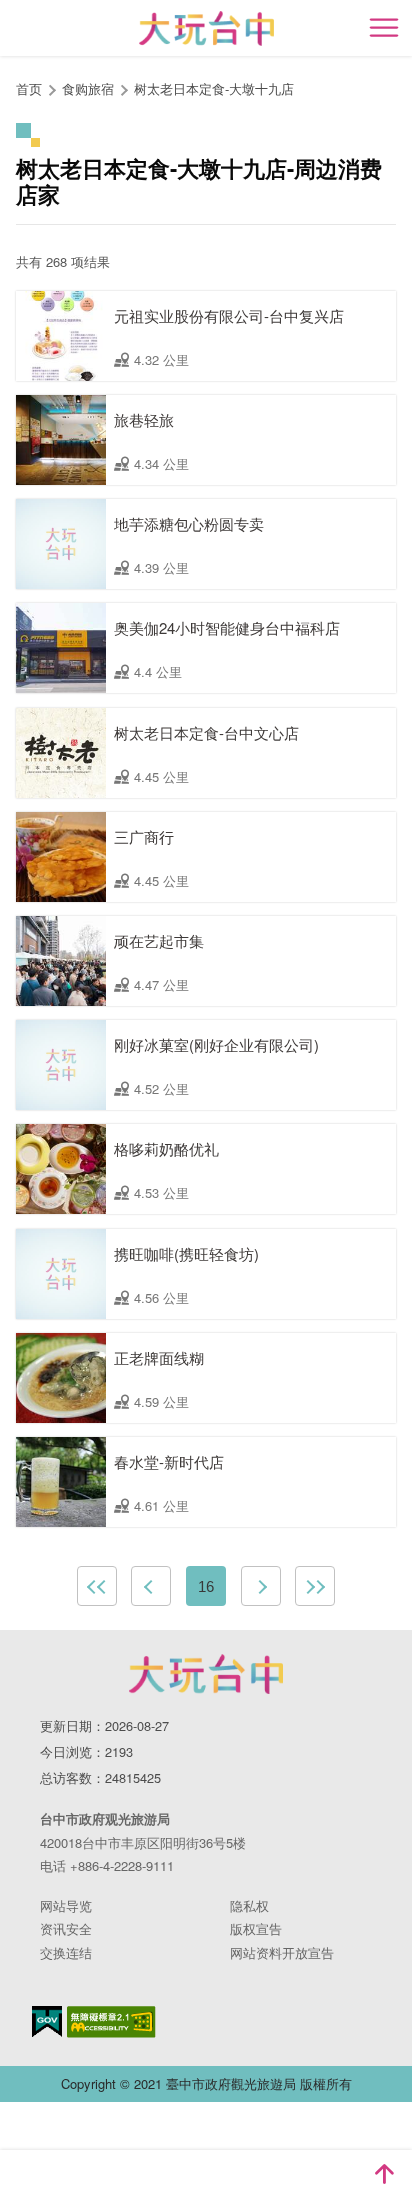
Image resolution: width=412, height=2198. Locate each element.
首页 (29, 88)
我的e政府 (47, 2021)
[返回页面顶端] (384, 2174)
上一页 (151, 1586)
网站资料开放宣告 (282, 1952)
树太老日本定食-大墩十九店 (214, 88)
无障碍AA (111, 2022)
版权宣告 (256, 1928)
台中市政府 (206, 1674)
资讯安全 (66, 1928)
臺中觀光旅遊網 (206, 28)
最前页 (97, 1586)
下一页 (261, 1586)
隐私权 (249, 1905)
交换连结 (66, 1952)
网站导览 (66, 1905)
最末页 (315, 1586)
